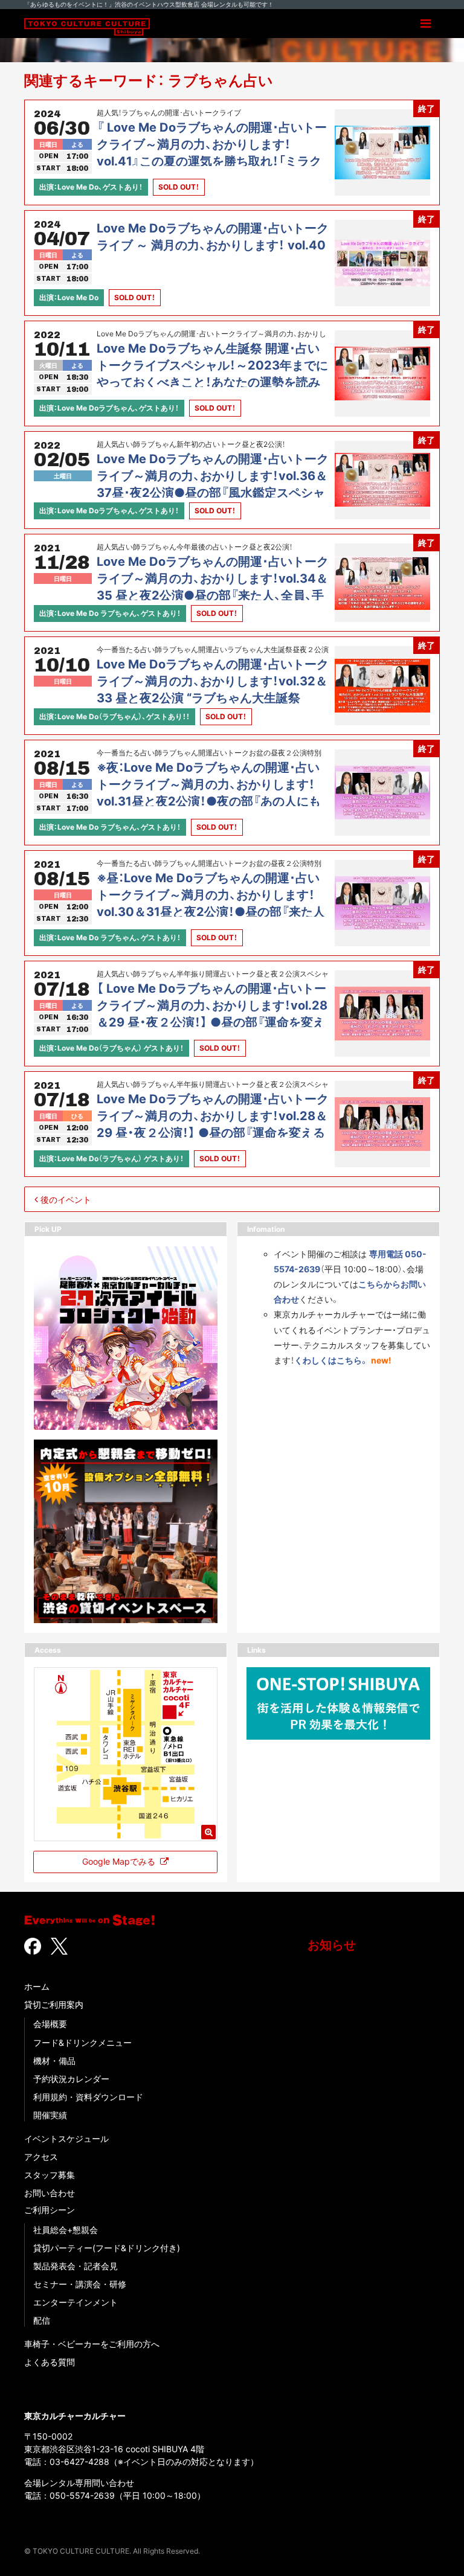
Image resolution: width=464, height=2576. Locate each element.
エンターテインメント (76, 2302)
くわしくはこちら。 (331, 1360)
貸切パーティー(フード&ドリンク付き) (107, 2248)
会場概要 (50, 2024)
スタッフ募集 (50, 2175)
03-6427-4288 (79, 2462)
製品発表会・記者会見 (76, 2266)
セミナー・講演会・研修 (80, 2284)
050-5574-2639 (82, 2495)
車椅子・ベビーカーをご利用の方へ (92, 2344)
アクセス (41, 2157)
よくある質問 (50, 2362)
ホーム (37, 1986)
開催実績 (50, 2115)
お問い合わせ (50, 2193)
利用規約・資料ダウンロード (88, 2097)
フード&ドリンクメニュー (82, 2043)
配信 (42, 2320)
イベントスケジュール (66, 2139)
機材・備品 (54, 2061)
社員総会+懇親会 (66, 2230)
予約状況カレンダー (71, 2079)
